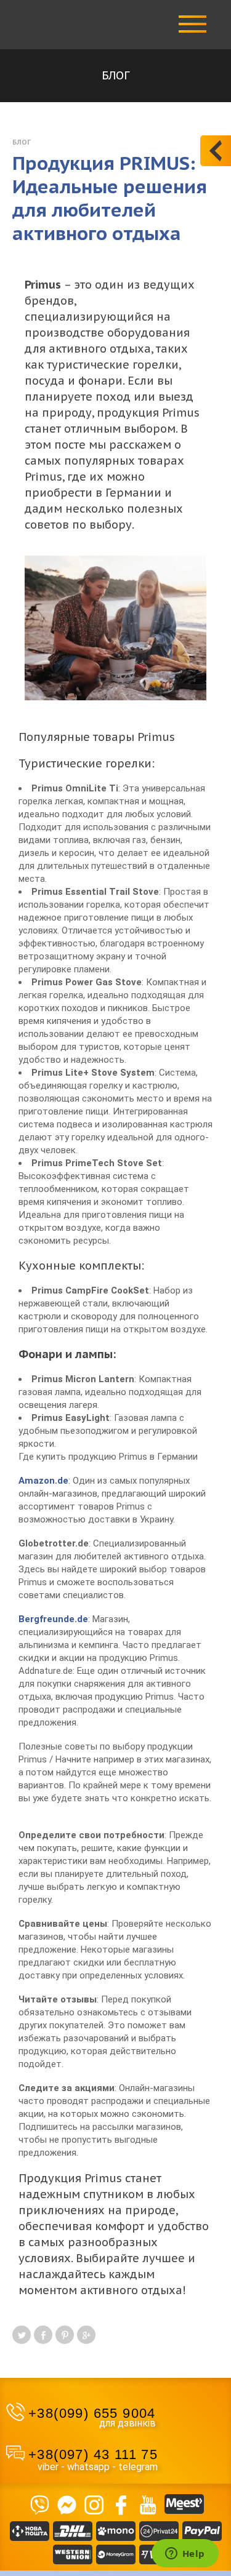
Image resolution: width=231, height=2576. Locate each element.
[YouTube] (148, 2504)
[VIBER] (40, 2504)
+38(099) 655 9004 (92, 2413)
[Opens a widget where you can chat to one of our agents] (185, 2554)
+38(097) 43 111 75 (93, 2454)
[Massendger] (67, 2504)
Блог (22, 142)
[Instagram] (94, 2504)
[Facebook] (121, 2504)
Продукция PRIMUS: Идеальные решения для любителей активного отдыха (110, 198)
